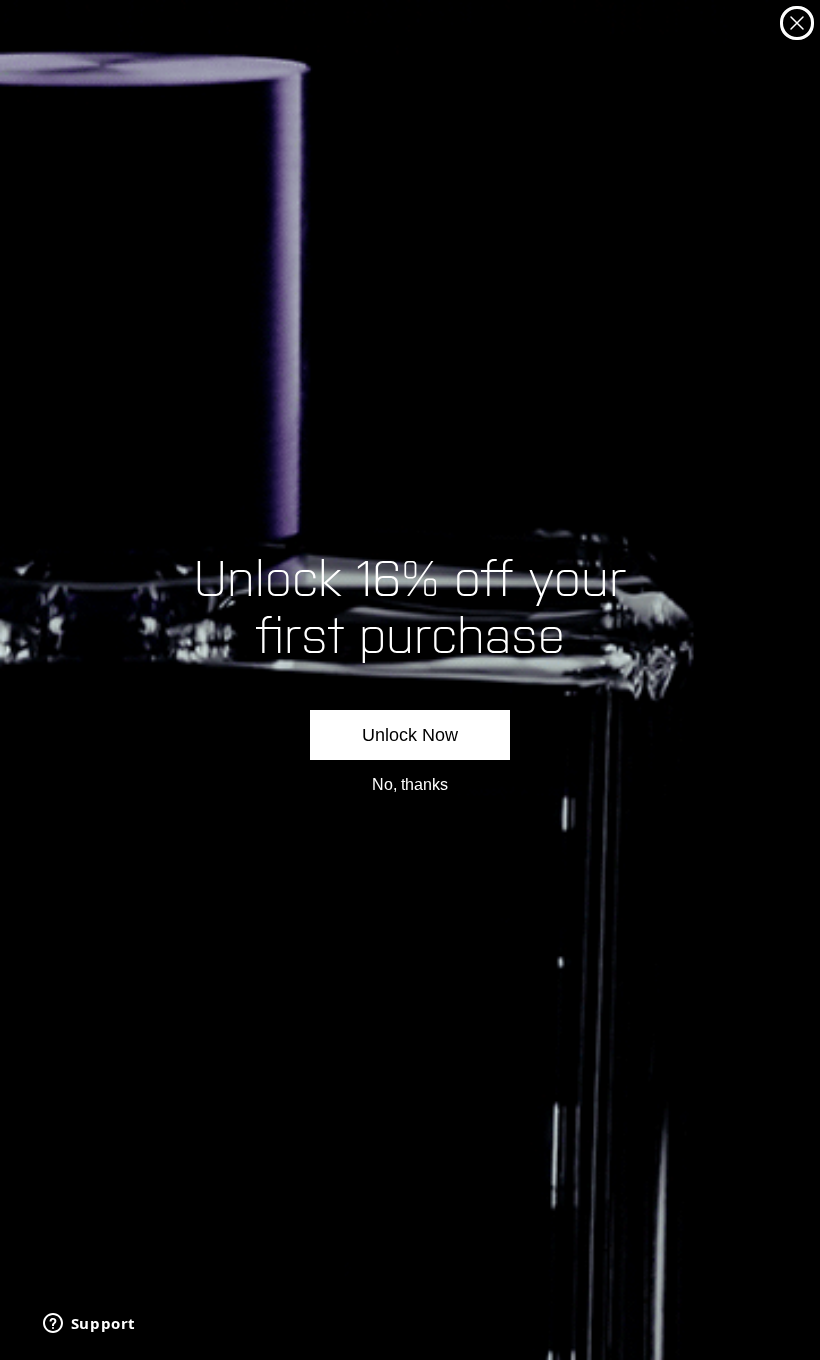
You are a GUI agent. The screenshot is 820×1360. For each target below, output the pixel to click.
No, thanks (410, 784)
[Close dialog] (797, 23)
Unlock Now (410, 735)
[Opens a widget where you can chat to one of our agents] (89, 1325)
